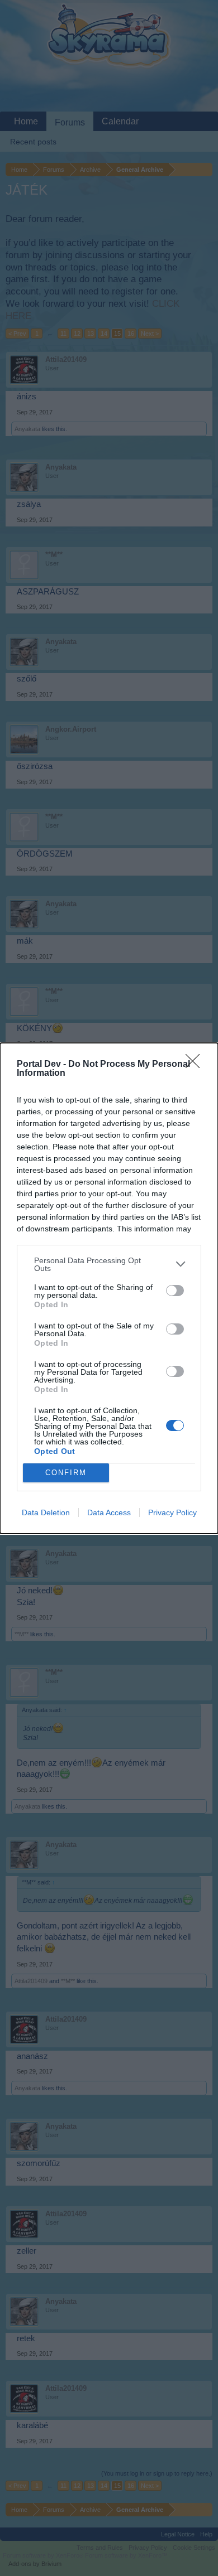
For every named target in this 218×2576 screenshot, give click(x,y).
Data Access (109, 1512)
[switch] (175, 1291)
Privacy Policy (172, 1512)
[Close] (196, 1065)
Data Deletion (46, 1512)
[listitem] (109, 1264)
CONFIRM (66, 1473)
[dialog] (109, 1288)
